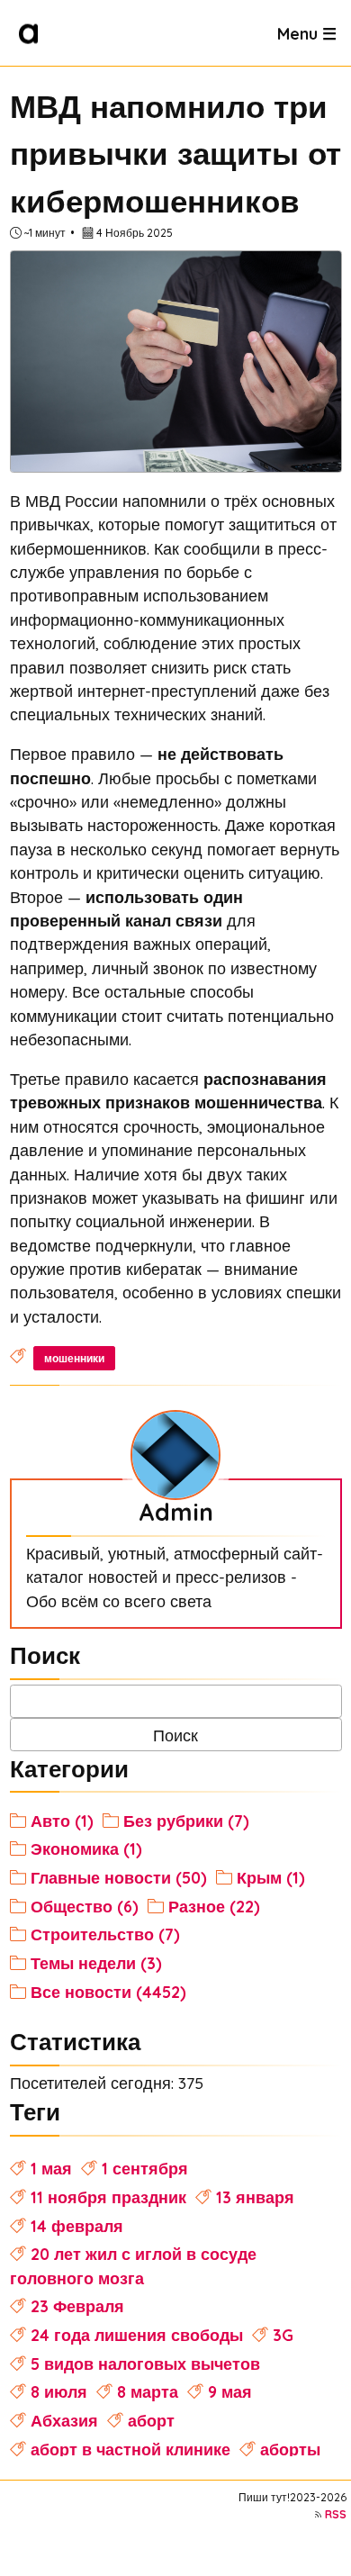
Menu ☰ (307, 32)
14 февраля (77, 2226)
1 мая (51, 2168)
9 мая (230, 2391)
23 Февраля (77, 2306)
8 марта (148, 2391)
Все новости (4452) (108, 1992)
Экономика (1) (86, 1848)
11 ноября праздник (108, 2197)
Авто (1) (62, 1821)
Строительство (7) (105, 1934)
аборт (151, 2420)
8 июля (59, 2391)
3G (283, 2335)
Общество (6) (85, 1906)
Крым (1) (271, 1877)
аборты (290, 2449)
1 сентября (145, 2168)
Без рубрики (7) (186, 1821)
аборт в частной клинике (130, 2449)
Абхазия (64, 2420)
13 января (255, 2197)
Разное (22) (214, 1906)
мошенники (74, 1358)
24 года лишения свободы (137, 2335)
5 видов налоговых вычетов (145, 2364)
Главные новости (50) (119, 1877)
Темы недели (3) (96, 1963)
